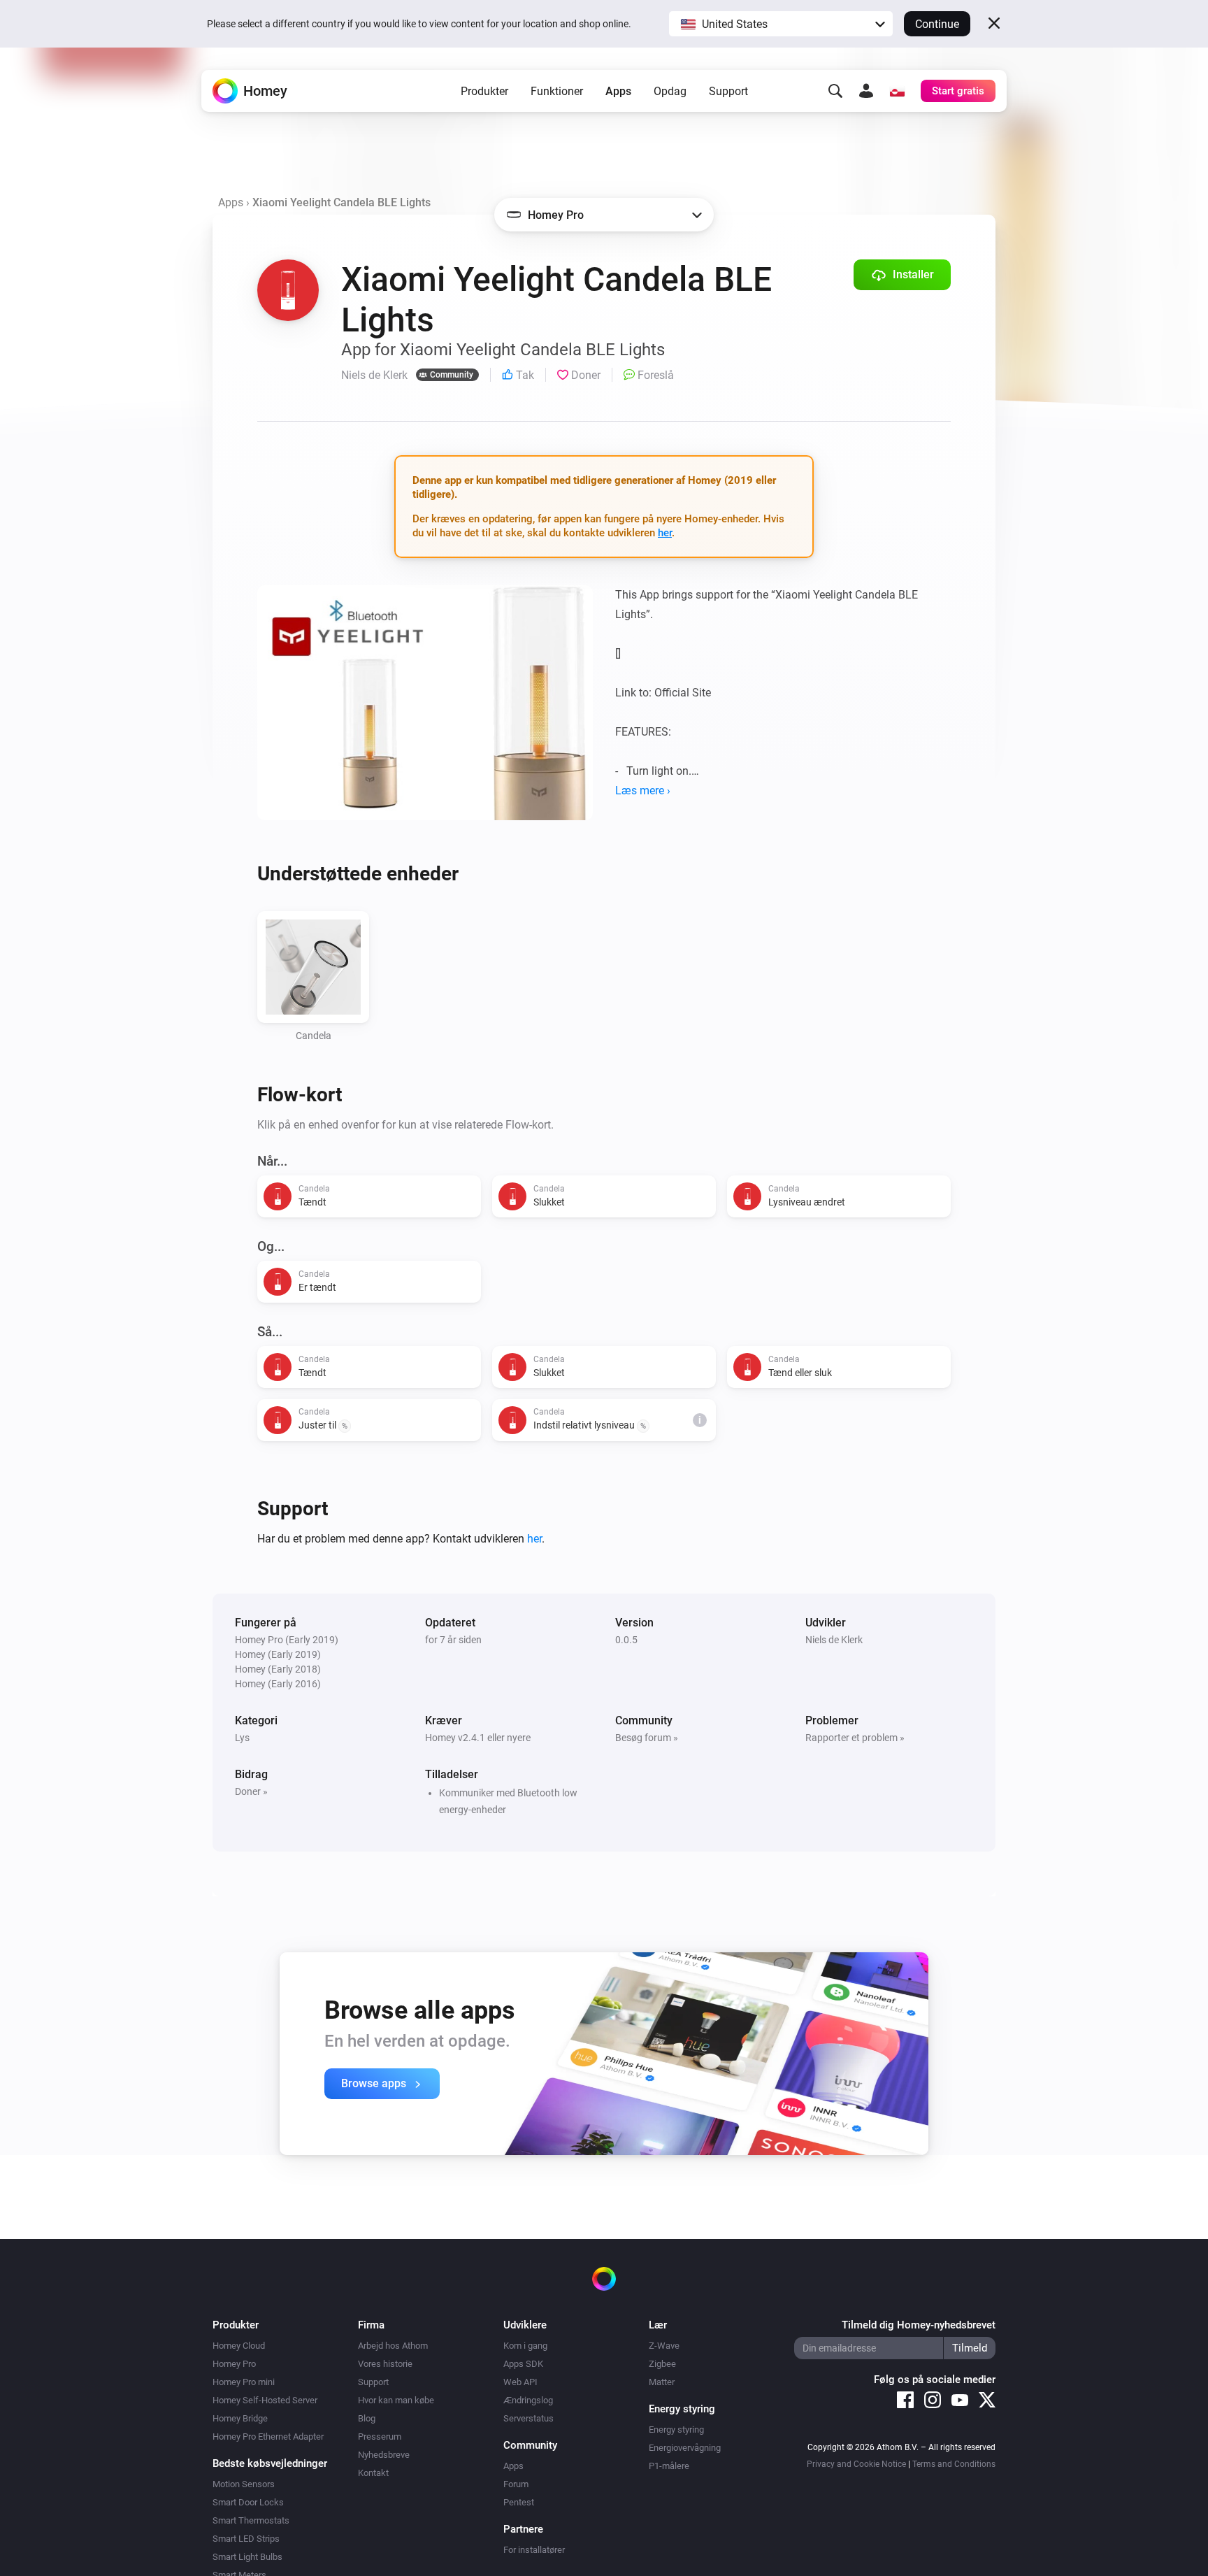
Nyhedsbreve (384, 2455)
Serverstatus (528, 2418)
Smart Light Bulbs (247, 2557)
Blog (367, 2418)
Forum (516, 2484)
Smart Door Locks (248, 2502)
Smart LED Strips (246, 2539)
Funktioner (557, 91)
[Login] (866, 91)
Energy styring (676, 2430)
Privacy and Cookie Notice (856, 2464)
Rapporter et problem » (855, 1738)
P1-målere (669, 2466)
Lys (242, 1738)
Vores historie (385, 2364)
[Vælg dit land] (897, 91)
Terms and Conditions (954, 2464)
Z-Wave (664, 2346)
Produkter (484, 91)
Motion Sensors (244, 2484)
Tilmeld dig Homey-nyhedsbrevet (919, 2325)
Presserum (380, 2437)
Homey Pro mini (244, 2382)
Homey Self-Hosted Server (265, 2400)
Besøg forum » (647, 1738)
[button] (781, 24)
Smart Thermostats (251, 2520)
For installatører (534, 2550)
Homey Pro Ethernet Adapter (268, 2437)
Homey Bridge (240, 2418)
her (665, 533)
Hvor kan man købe (396, 2400)
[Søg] (835, 91)
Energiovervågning (685, 2448)
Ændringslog (528, 2400)
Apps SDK (523, 2364)
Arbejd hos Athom (393, 2346)
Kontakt (373, 2473)
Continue (937, 24)
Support (728, 91)
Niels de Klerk (834, 1640)
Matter (662, 2382)
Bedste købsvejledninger (270, 2463)
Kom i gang (525, 2346)
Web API (520, 2382)
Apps (618, 91)
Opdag (670, 91)
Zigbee (662, 2364)
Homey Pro (234, 2364)
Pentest (519, 2502)
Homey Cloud (239, 2346)
